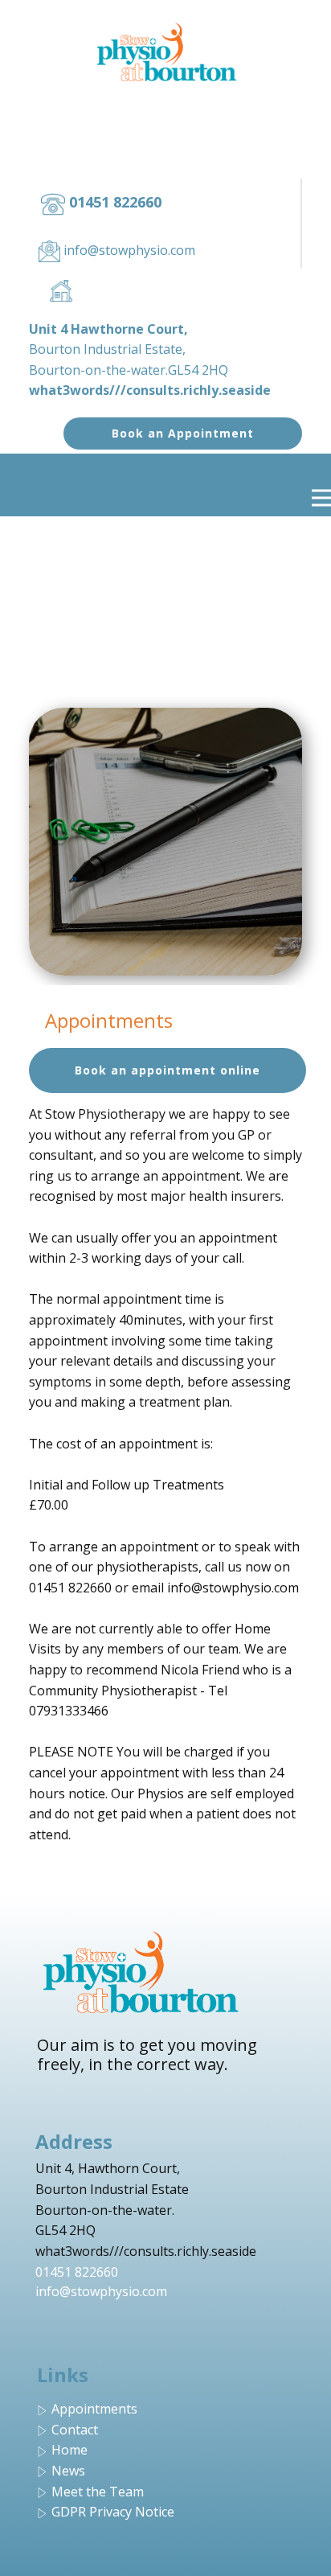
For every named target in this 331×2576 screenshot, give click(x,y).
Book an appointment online (168, 1070)
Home (69, 2450)
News (68, 2471)
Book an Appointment (183, 433)
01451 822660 (77, 2272)
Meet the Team (98, 2492)
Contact (75, 2430)
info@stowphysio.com (101, 2291)
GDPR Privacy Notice (113, 2512)
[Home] (166, 52)
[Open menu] (321, 498)
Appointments (94, 2409)
